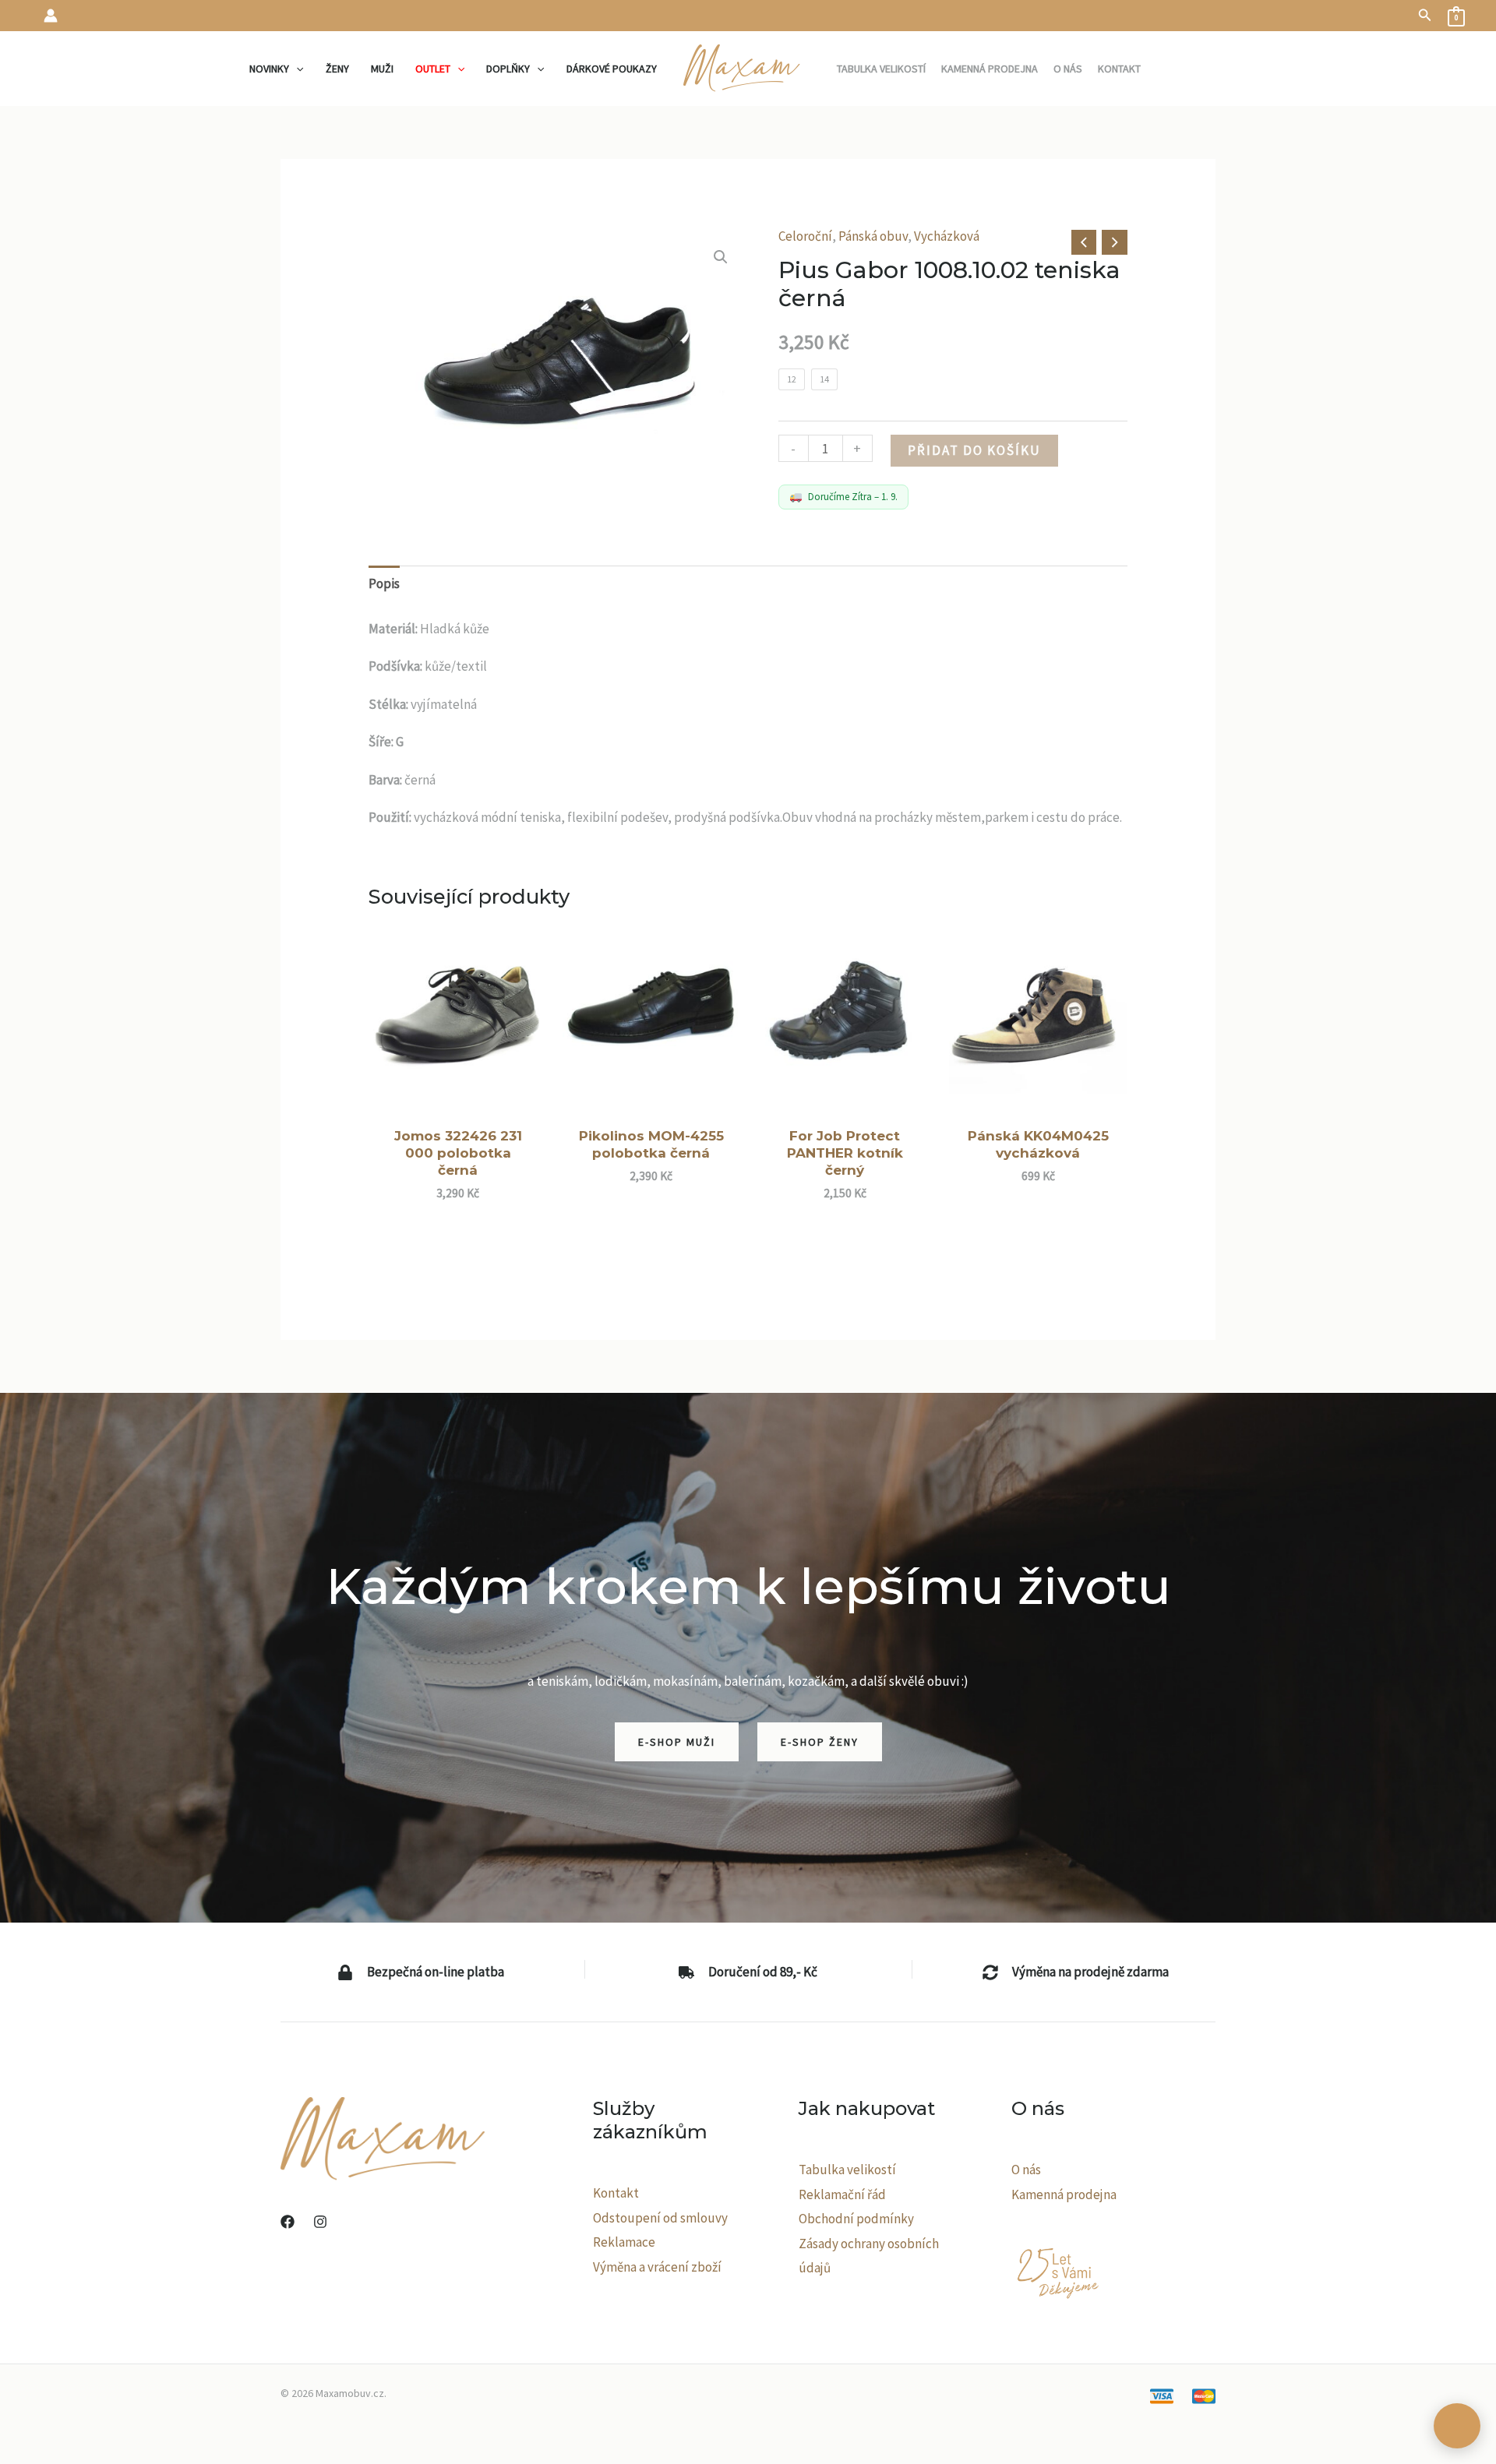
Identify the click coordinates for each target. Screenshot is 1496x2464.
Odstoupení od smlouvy (660, 2218)
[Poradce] (1457, 2426)
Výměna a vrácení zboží (657, 2267)
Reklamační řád (842, 2194)
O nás (1026, 2170)
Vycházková (947, 236)
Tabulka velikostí (847, 2170)
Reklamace (624, 2242)
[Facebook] (288, 2222)
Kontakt (616, 2193)
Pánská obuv (873, 236)
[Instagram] (320, 2222)
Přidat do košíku (974, 450)
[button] (1425, 16)
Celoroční (805, 236)
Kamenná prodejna (1064, 2194)
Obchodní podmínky (856, 2219)
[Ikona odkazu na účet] (51, 16)
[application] (296, 69)
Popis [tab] (384, 583)
